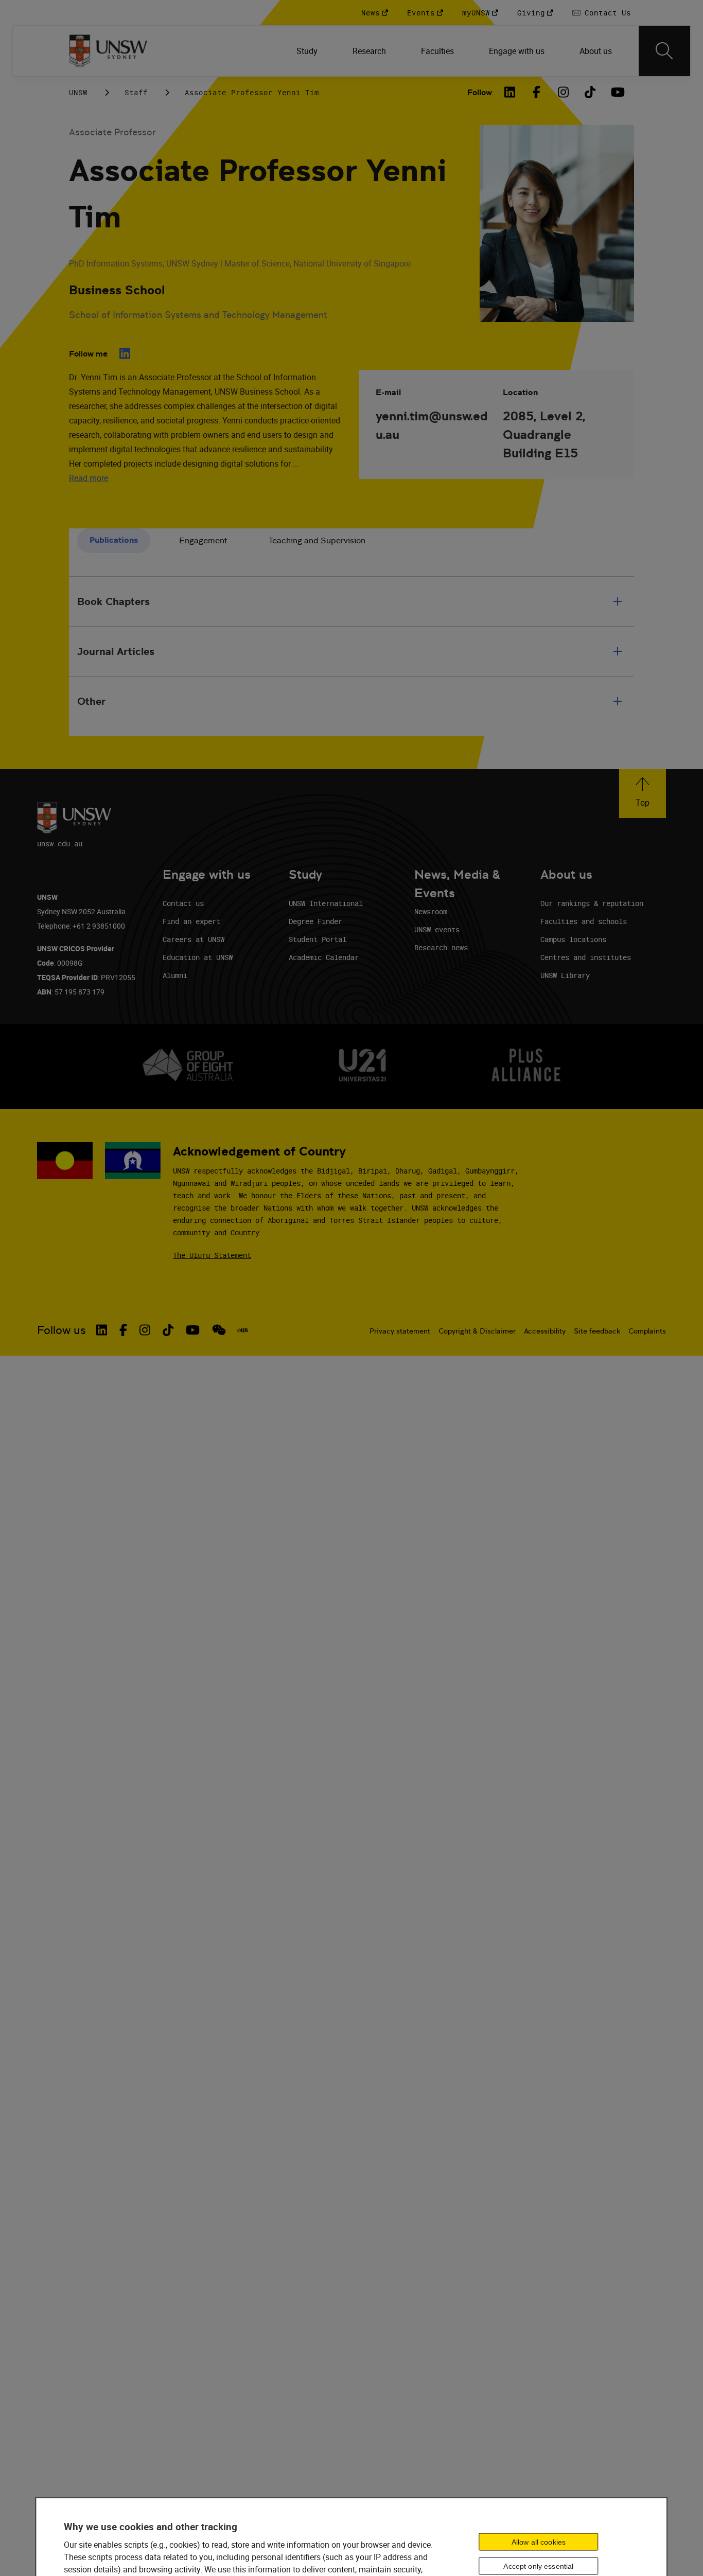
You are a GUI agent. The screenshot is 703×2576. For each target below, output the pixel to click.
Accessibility (545, 1331)
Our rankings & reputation (592, 903)
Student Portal (318, 939)
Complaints (647, 1331)
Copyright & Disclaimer (477, 1331)
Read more (89, 478)
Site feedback (597, 1331)
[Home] (108, 51)
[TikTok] (590, 92)
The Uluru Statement (212, 1255)
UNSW (78, 92)
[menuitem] (308, 51)
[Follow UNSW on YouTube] (193, 1330)
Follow (480, 92)
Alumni (175, 975)
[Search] (664, 51)
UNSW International (326, 903)
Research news (441, 947)
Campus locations (573, 939)
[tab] (114, 541)
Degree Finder (315, 921)
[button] (643, 794)
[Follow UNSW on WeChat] (219, 1330)
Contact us (183, 903)
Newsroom (431, 911)
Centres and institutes (586, 957)
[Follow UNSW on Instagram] (145, 1330)
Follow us (61, 1330)
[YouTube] (617, 92)
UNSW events (437, 929)
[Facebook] (536, 92)
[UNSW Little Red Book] (243, 1330)
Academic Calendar (324, 957)
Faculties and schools (584, 921)
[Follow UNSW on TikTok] (168, 1330)
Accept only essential (538, 2566)
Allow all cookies (539, 2542)
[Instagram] (563, 92)
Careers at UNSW (194, 939)
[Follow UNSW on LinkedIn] (102, 1330)
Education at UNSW (198, 957)
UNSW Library (565, 975)
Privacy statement (400, 1331)
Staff (136, 92)
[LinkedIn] (509, 92)
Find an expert (191, 921)
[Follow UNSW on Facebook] (123, 1330)
